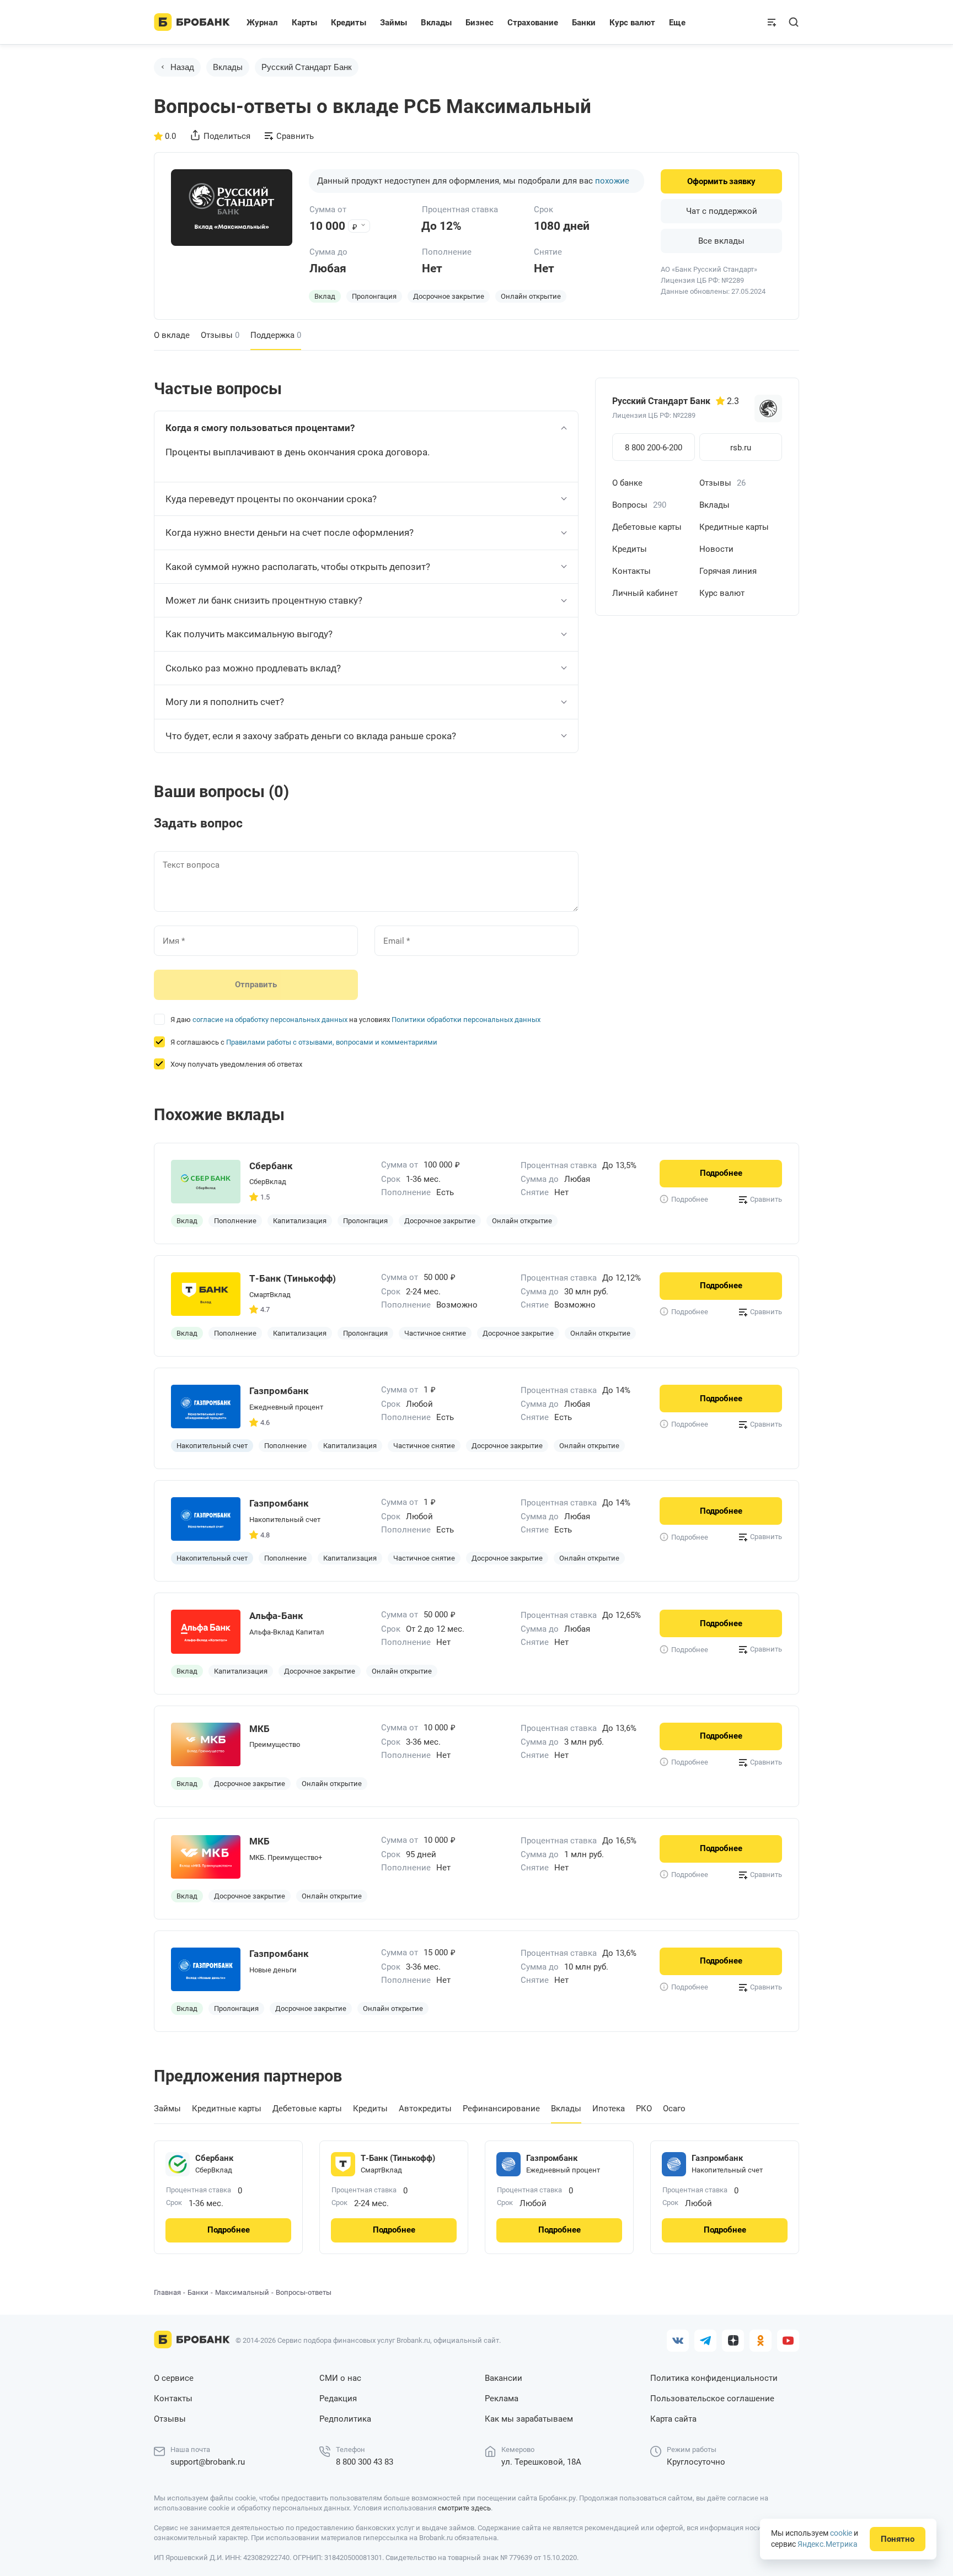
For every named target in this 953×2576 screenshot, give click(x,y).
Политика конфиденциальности (714, 2378)
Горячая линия (728, 571)
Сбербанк (214, 2158)
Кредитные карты (734, 527)
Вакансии (504, 2378)
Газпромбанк (552, 2158)
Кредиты (630, 549)
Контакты (631, 571)
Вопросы (639, 505)
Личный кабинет (645, 593)
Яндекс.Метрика (828, 2544)
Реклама (502, 2398)
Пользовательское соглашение (712, 2398)
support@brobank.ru (208, 2462)
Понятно (898, 2539)
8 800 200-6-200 (654, 448)
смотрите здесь (464, 2508)
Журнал (262, 23)
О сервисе (174, 2378)
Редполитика (345, 2419)
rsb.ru (741, 448)
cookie (841, 2533)
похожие (612, 181)
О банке (627, 483)
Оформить (721, 181)
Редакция (338, 2398)
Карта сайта (673, 2419)
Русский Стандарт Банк (307, 67)
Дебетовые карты (647, 527)
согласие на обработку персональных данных (270, 1020)
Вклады (228, 67)
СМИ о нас (340, 2378)
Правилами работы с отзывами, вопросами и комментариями (332, 1042)
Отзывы (220, 335)
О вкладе (172, 335)
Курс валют (722, 593)
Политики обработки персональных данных (466, 1020)
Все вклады (721, 241)
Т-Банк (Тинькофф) (398, 2158)
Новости (716, 549)
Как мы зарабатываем (529, 2419)
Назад (182, 67)
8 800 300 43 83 (365, 2462)
